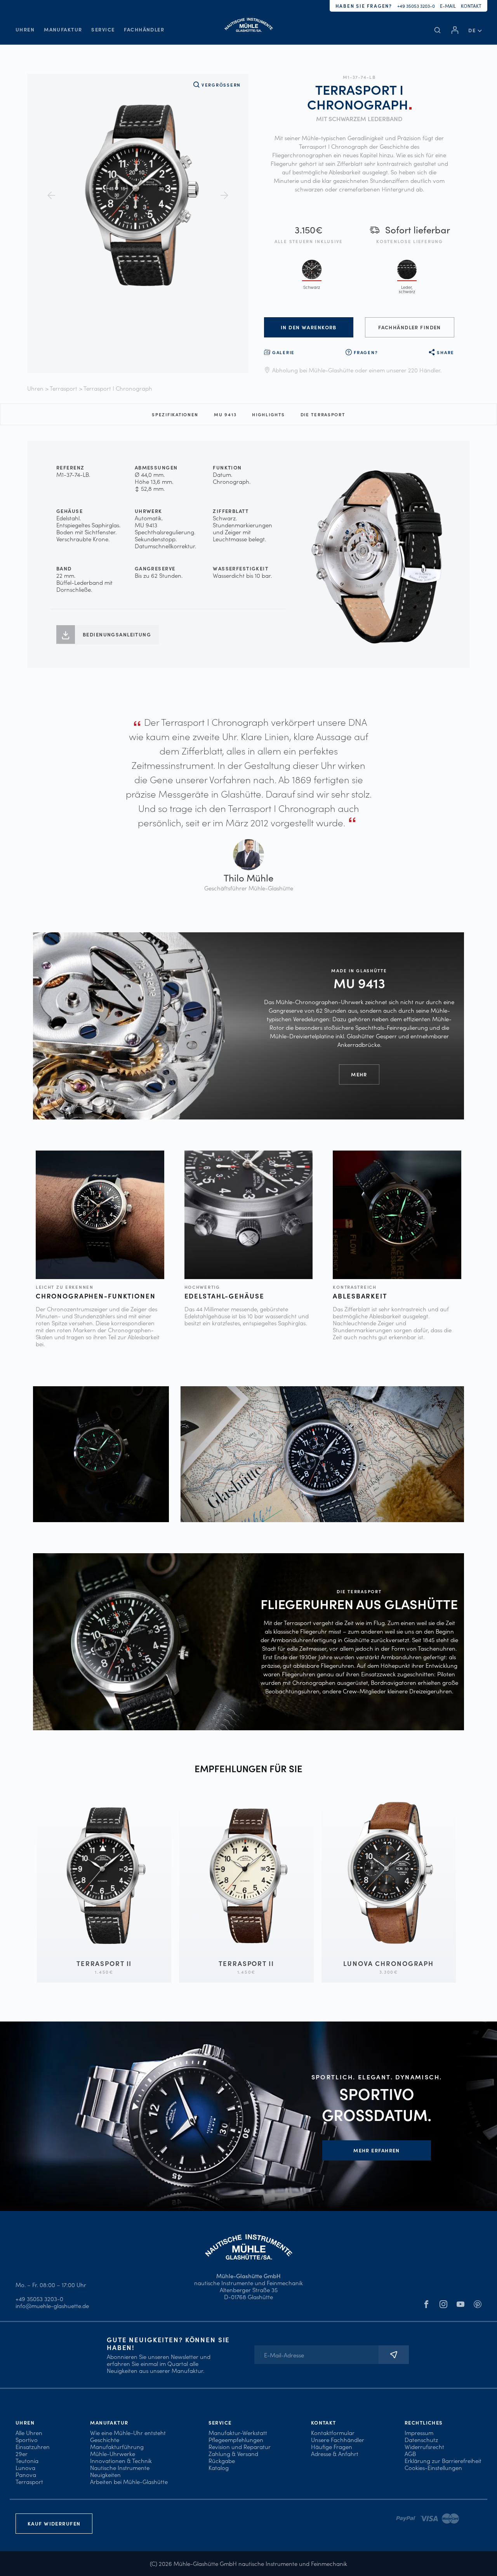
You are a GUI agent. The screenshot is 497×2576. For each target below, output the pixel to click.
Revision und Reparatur (240, 2447)
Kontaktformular (333, 2433)
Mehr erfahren (377, 2150)
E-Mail (448, 6)
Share (446, 352)
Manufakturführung (117, 2447)
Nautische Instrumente (120, 2467)
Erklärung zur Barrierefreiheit (443, 2460)
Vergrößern (221, 85)
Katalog (219, 2467)
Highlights (268, 414)
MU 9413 (225, 414)
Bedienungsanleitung (117, 634)
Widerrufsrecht (424, 2447)
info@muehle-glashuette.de (52, 2306)
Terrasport (63, 388)
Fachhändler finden (410, 327)
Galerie (283, 352)
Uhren (25, 29)
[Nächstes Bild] (224, 195)
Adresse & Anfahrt (335, 2453)
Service (103, 29)
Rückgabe (222, 2460)
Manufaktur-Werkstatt (238, 2433)
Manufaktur (63, 29)
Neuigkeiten (105, 2474)
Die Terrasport (323, 414)
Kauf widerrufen (54, 2523)
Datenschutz (421, 2440)
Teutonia (27, 2460)
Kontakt (471, 6)
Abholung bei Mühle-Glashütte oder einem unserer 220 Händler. (357, 370)
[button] (475, 30)
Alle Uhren (29, 2433)
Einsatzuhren (33, 2447)
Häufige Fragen (332, 2447)
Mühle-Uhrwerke (113, 2453)
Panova (26, 2474)
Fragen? (366, 352)
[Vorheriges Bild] (51, 195)
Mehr (359, 1074)
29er (22, 2453)
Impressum (419, 2433)
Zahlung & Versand (233, 2453)
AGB (410, 2453)
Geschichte (105, 2440)
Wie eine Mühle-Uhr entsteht (128, 2433)
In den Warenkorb (309, 327)
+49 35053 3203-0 (416, 6)
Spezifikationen (175, 414)
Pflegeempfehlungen (236, 2440)
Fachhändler (144, 29)
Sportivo (27, 2440)
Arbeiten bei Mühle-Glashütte (129, 2481)
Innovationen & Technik (121, 2460)
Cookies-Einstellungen (433, 2467)
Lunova (25, 2467)
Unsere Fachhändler (338, 2440)
